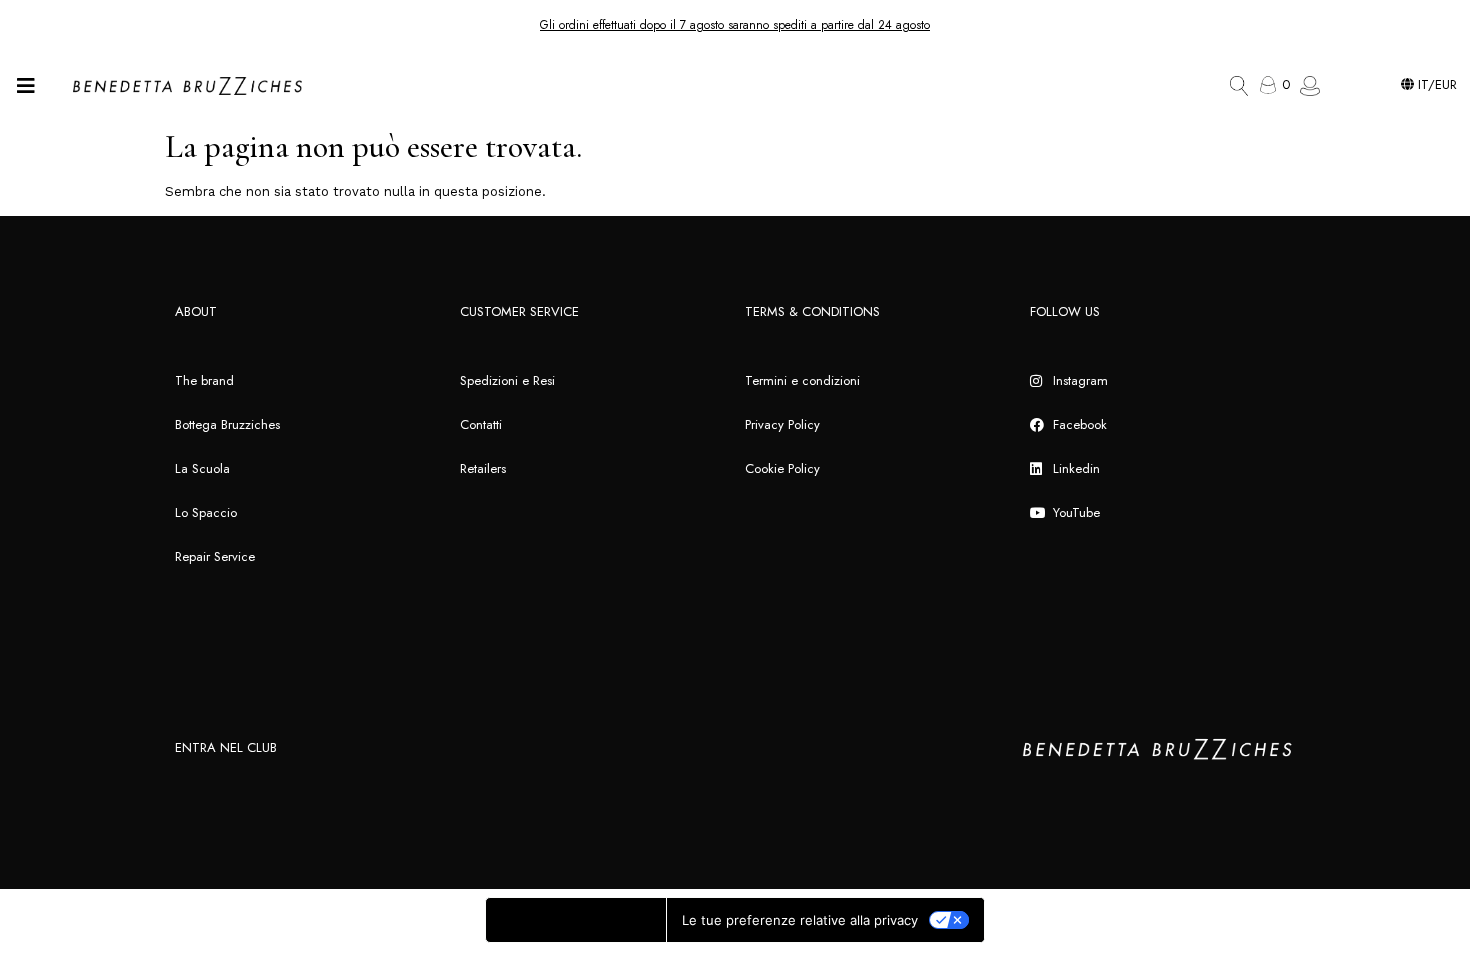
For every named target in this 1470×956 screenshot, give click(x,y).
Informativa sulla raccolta (576, 920)
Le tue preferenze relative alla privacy (800, 920)
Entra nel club (226, 747)
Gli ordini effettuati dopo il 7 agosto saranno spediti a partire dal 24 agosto (735, 25)
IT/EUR (1435, 84)
